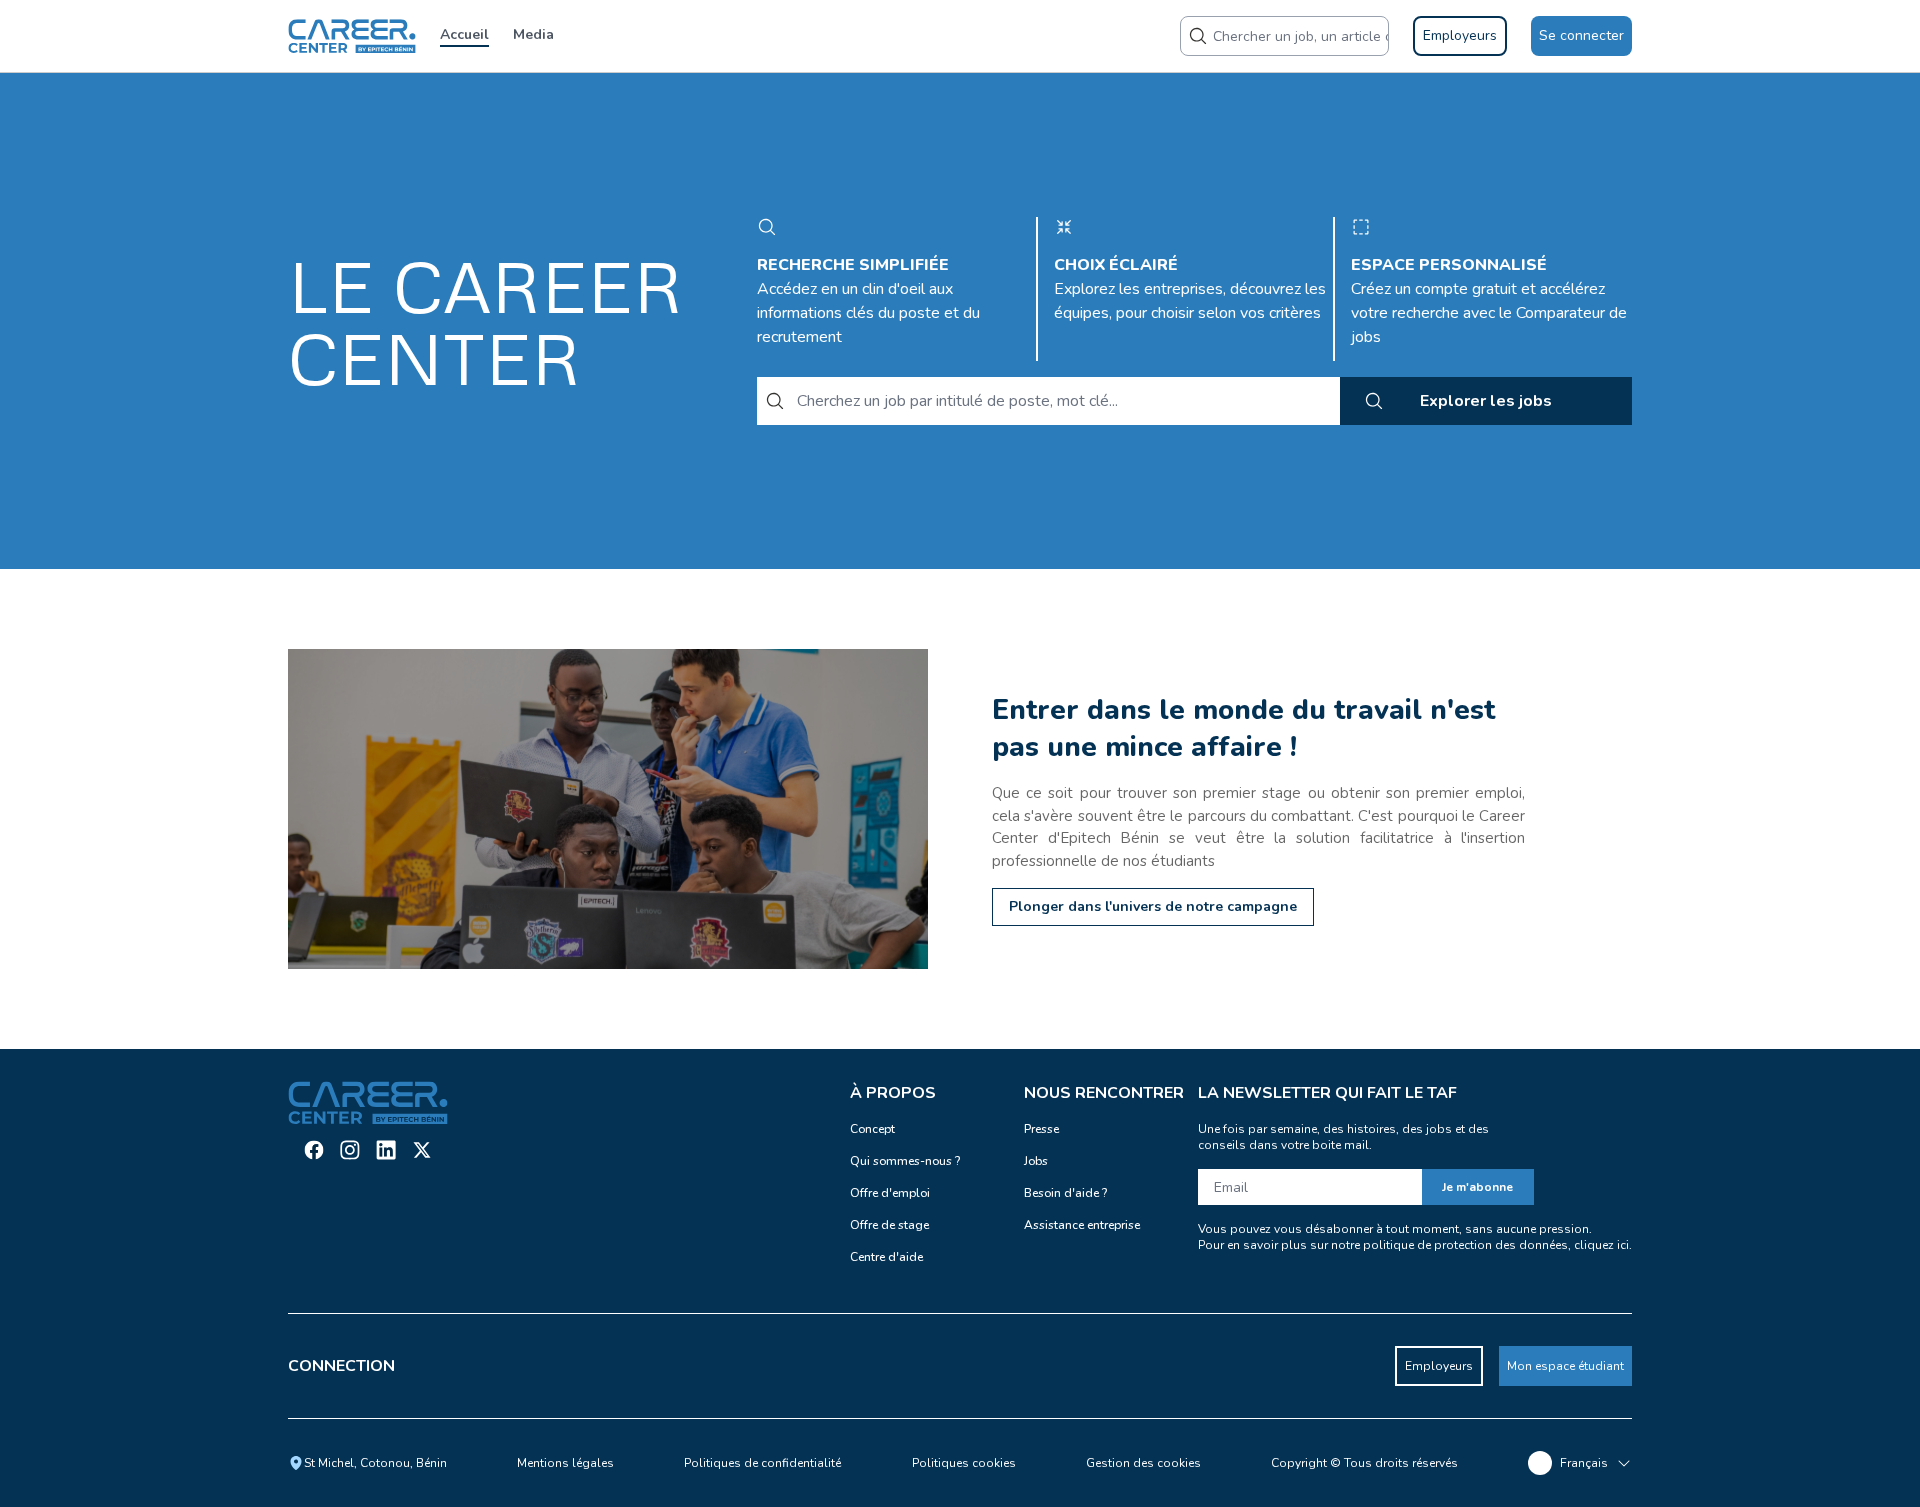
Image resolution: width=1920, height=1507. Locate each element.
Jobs (1036, 1161)
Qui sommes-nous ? (905, 1161)
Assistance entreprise (1082, 1225)
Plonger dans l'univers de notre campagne (1153, 906)
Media (533, 34)
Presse (1041, 1129)
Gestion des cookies (1143, 1463)
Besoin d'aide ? (1065, 1193)
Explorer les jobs (1486, 401)
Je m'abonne (1477, 1187)
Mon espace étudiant (1565, 1366)
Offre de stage (889, 1225)
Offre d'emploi (890, 1193)
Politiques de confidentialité (762, 1463)
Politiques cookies (964, 1463)
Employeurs (1439, 1366)
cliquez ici (1601, 1245)
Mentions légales (565, 1463)
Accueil (464, 34)
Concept (872, 1129)
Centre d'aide (886, 1257)
